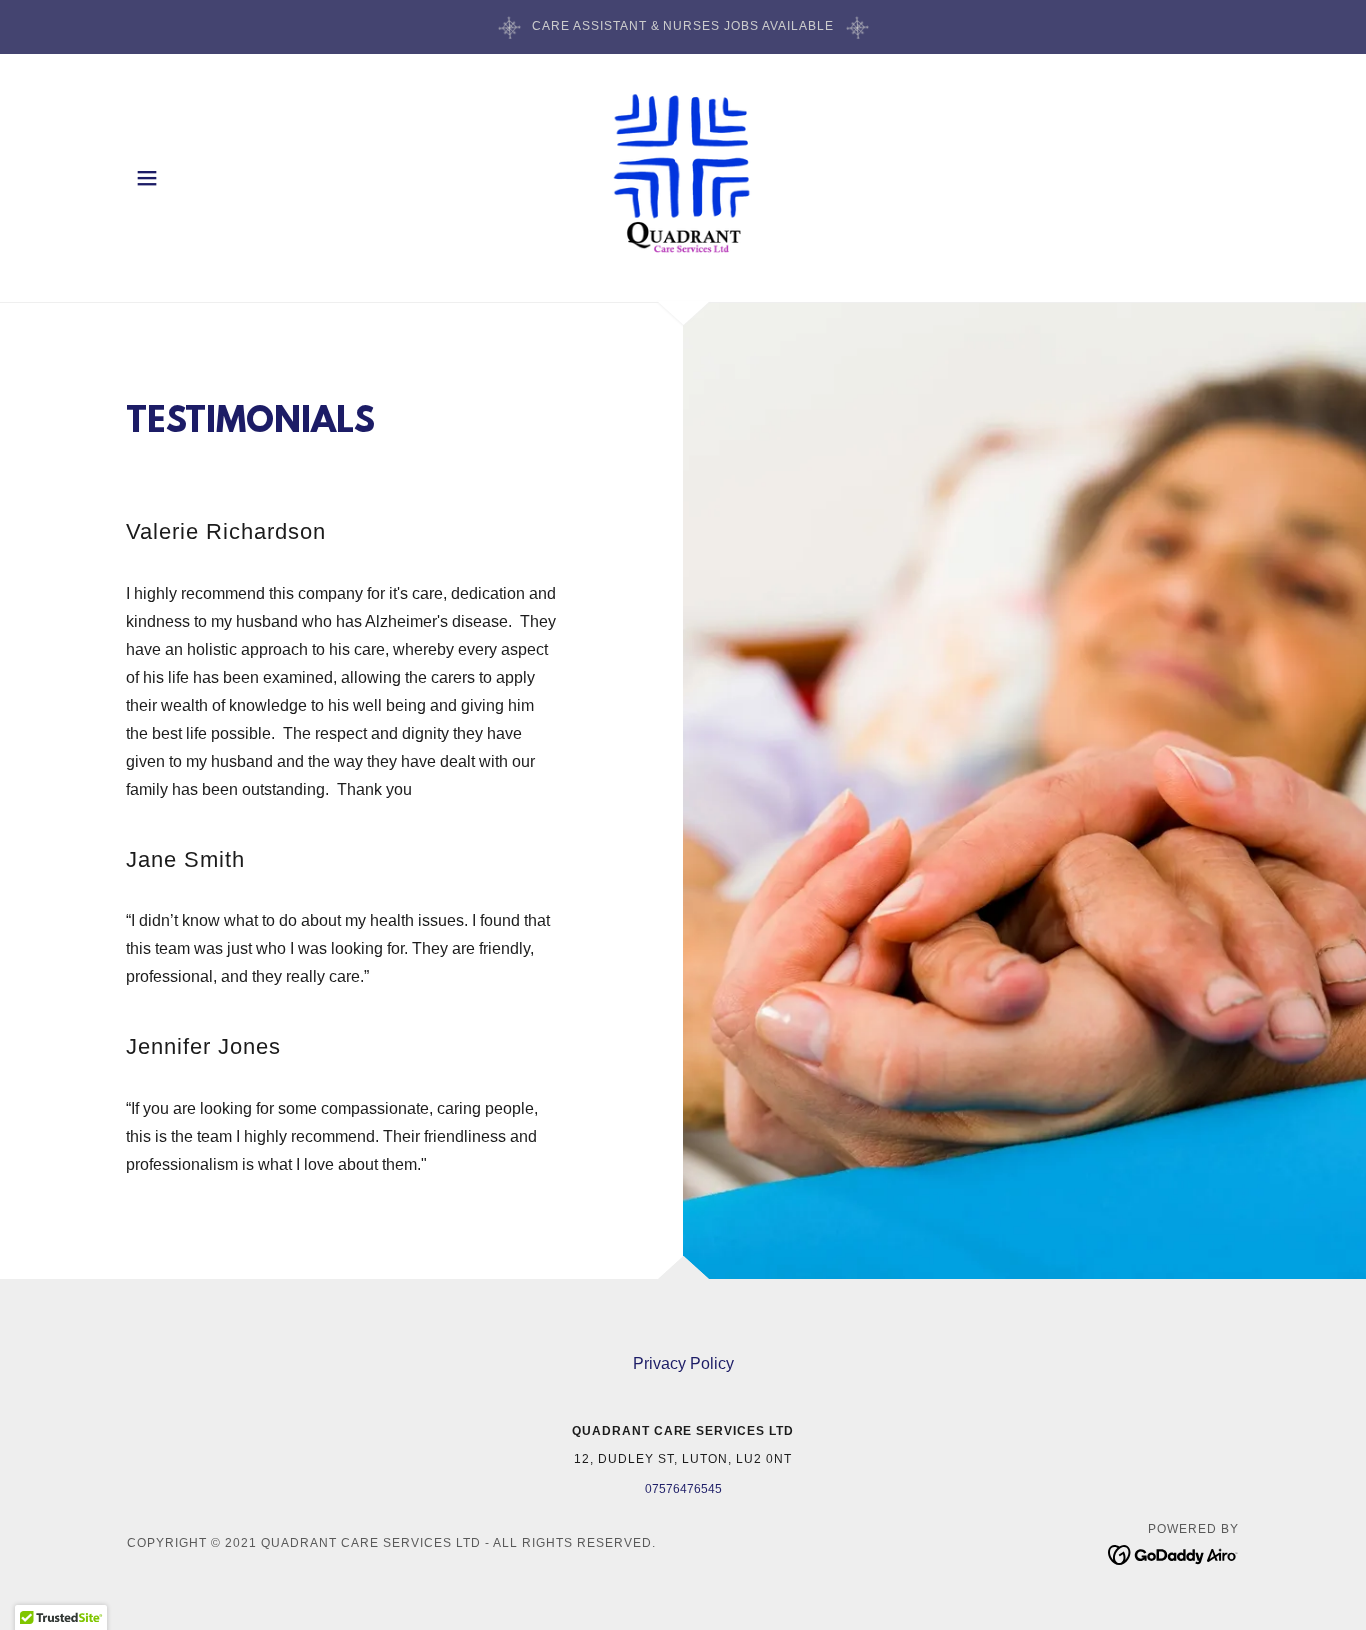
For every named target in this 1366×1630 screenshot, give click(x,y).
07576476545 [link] (683, 1489)
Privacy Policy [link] (683, 1363)
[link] (683, 176)
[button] (147, 178)
